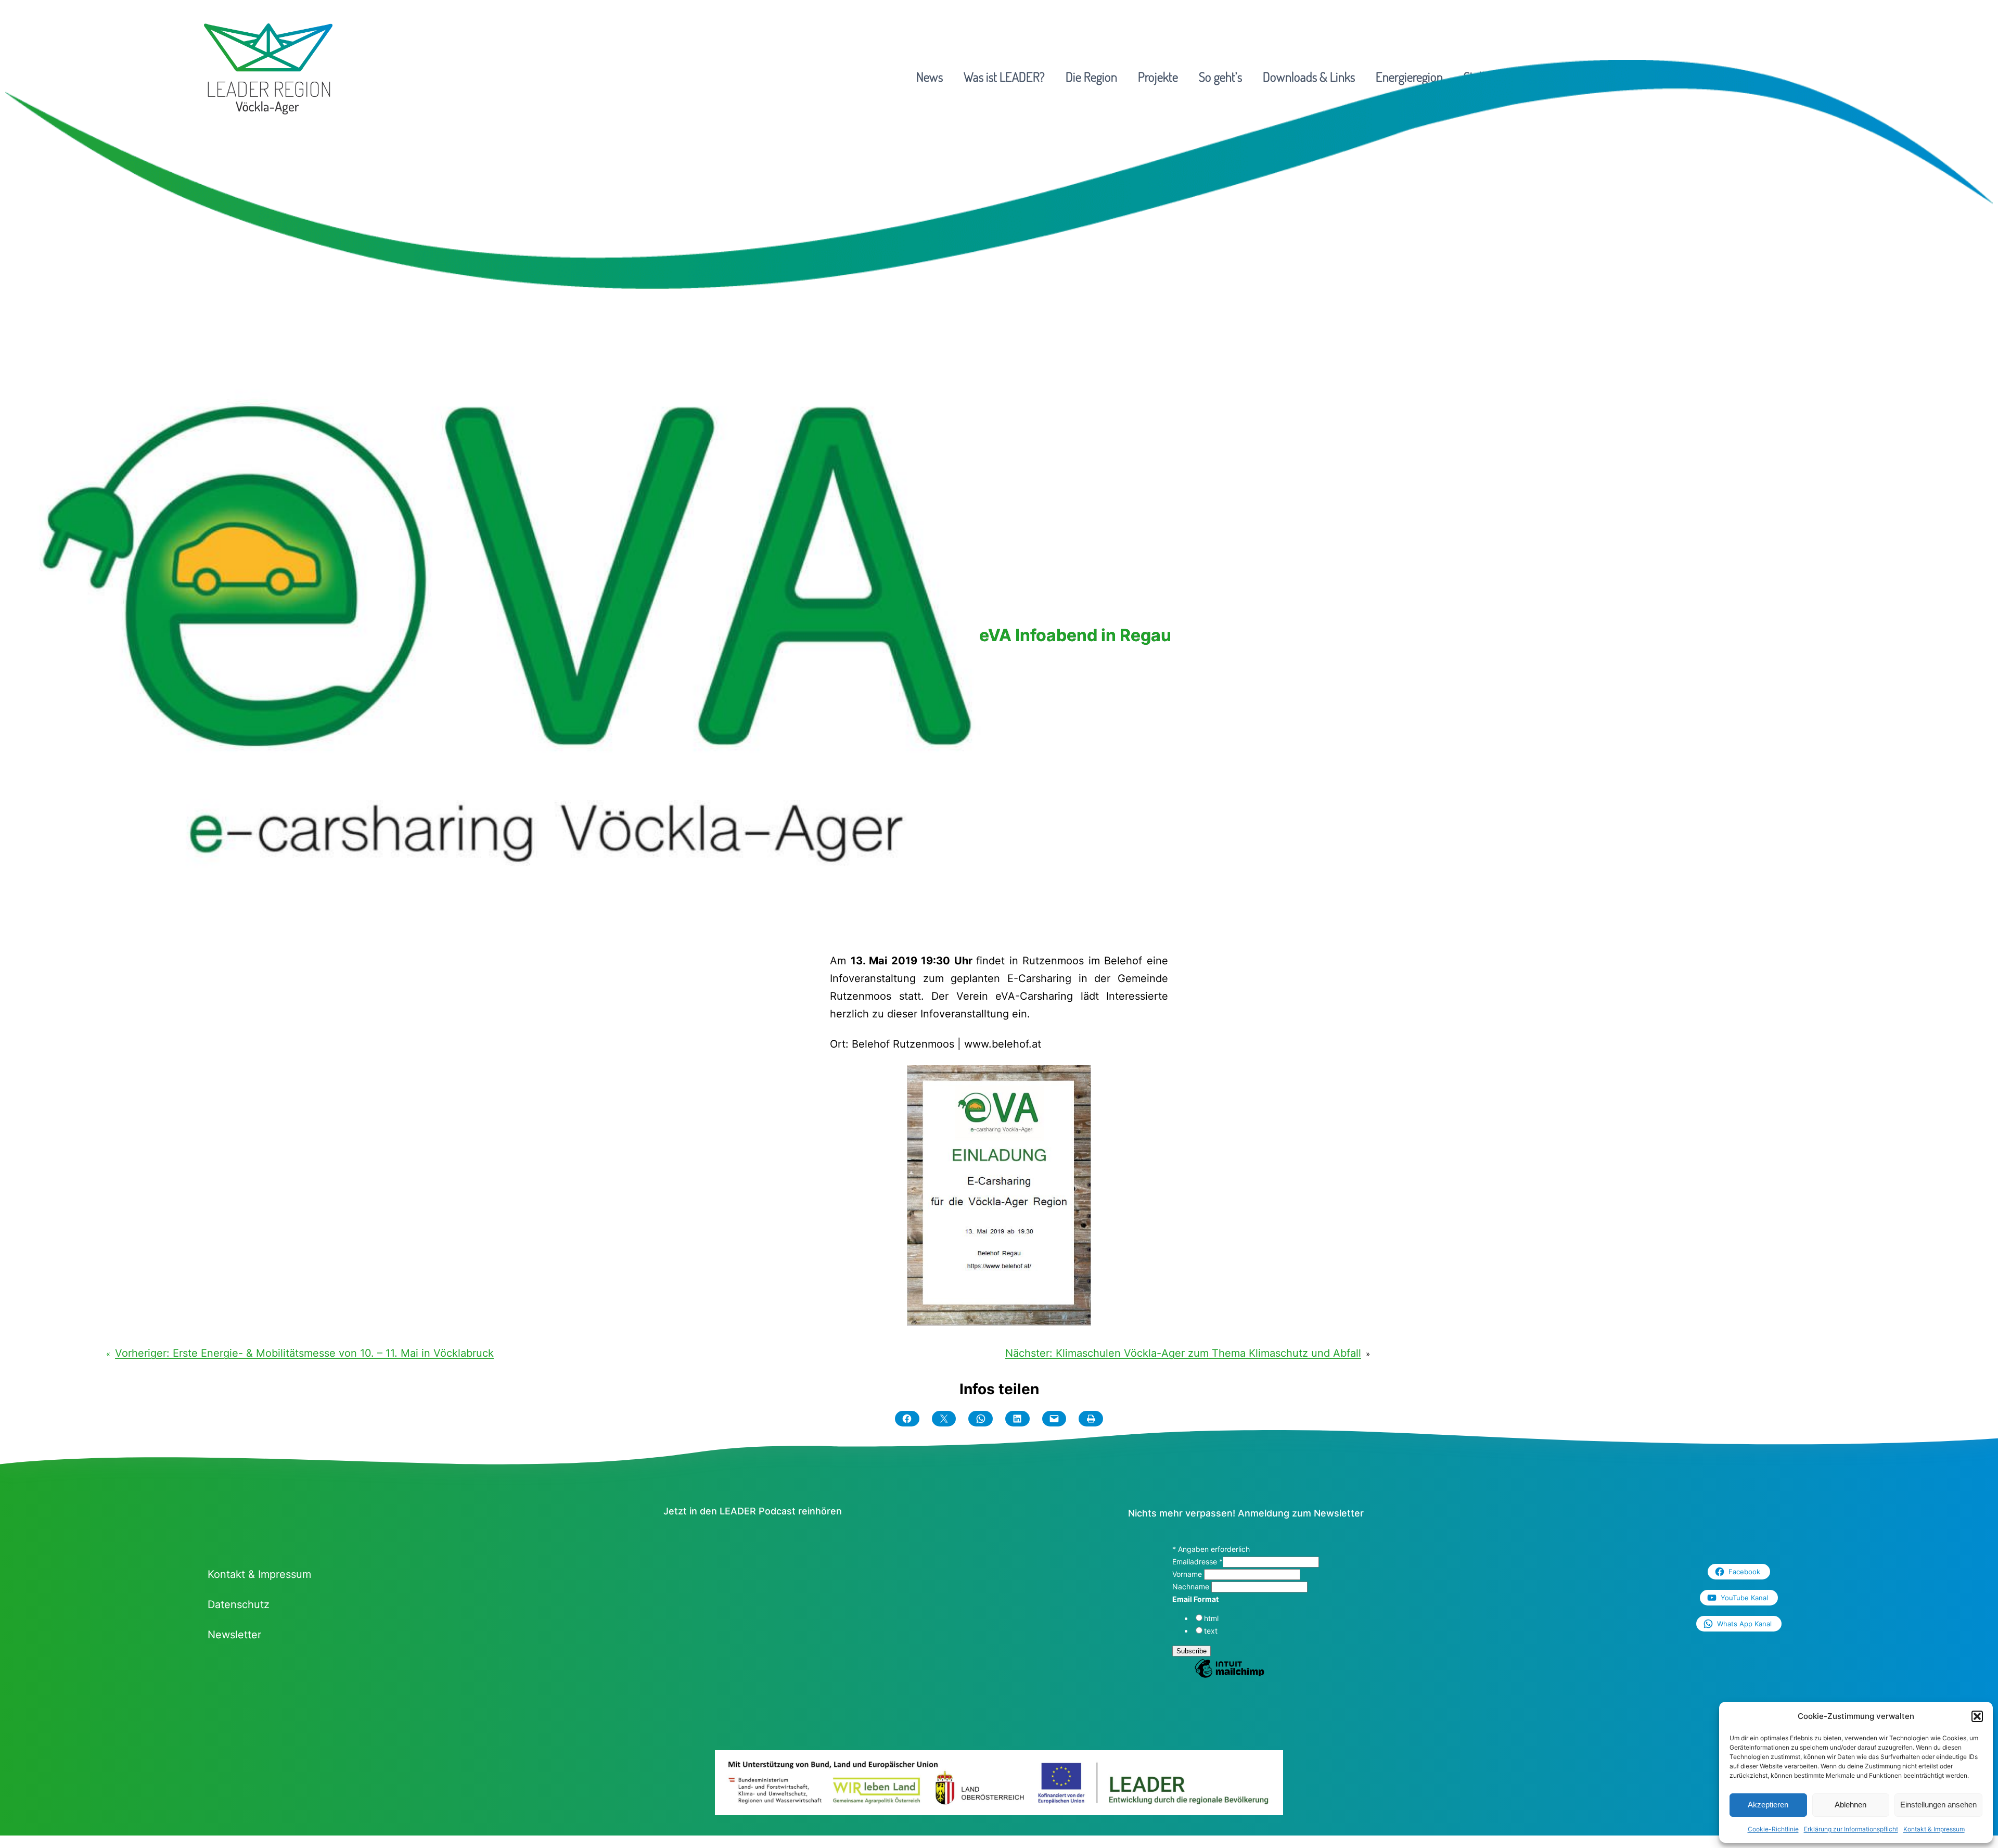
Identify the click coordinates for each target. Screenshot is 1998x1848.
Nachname (1192, 1586)
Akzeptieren (1768, 1805)
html (1211, 1618)
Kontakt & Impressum (1934, 1829)
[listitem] (769, 1790)
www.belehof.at (1003, 1044)
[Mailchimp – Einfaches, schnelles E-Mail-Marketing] (1229, 1676)
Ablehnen (1850, 1805)
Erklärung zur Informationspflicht (1851, 1829)
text (1211, 1631)
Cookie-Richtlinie (1773, 1829)
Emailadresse (1197, 1562)
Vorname (1188, 1574)
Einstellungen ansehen (1938, 1805)
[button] (1977, 1716)
